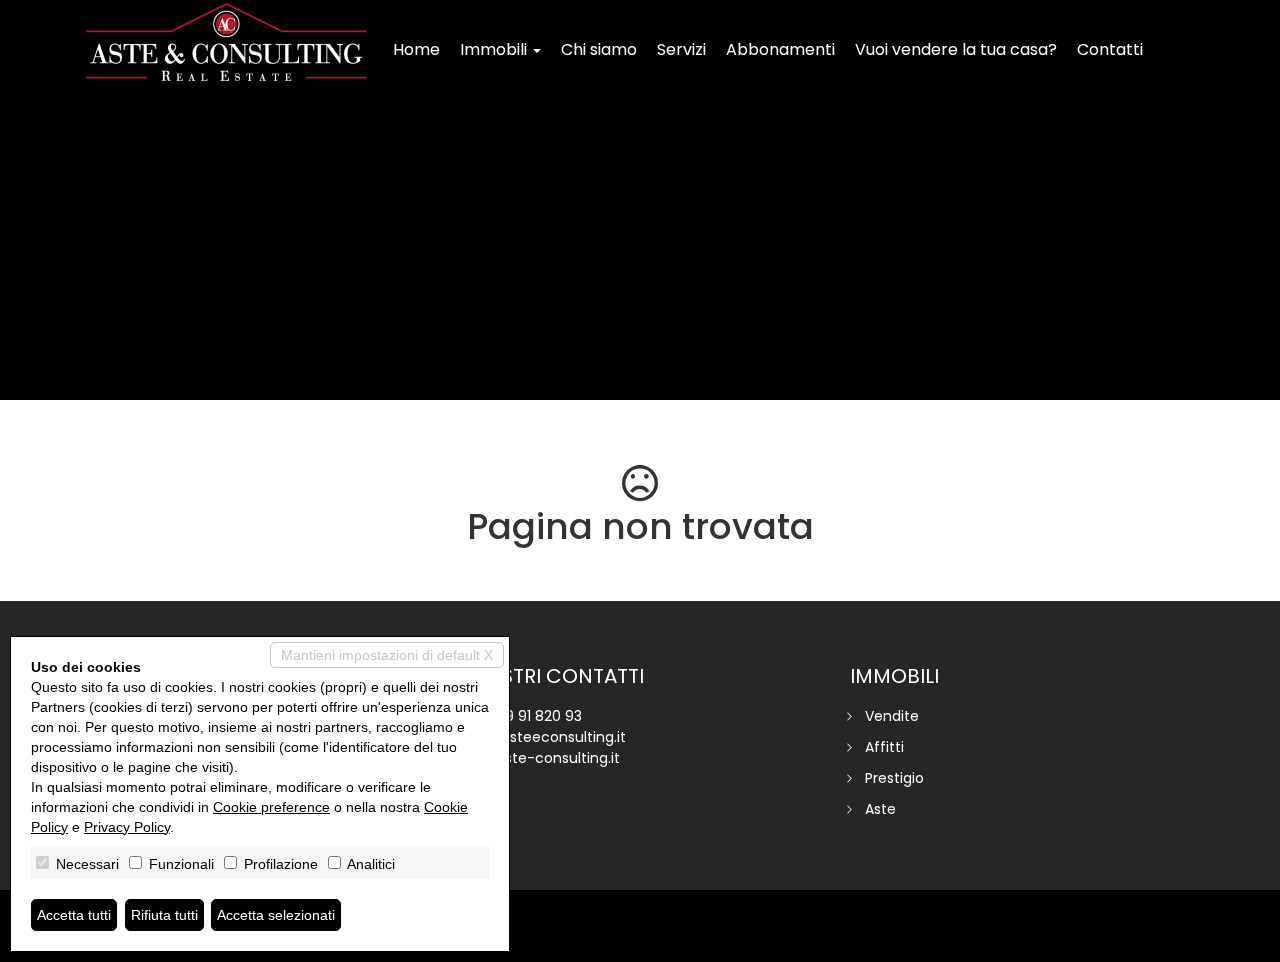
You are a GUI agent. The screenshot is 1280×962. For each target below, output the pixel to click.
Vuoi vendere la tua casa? (956, 49)
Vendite (892, 716)
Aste (880, 809)
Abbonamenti (780, 49)
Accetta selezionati (276, 915)
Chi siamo (599, 49)
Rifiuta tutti (164, 915)
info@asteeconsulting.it (543, 737)
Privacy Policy (127, 827)
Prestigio (894, 778)
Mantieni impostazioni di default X (387, 655)
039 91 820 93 (535, 716)
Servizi (681, 49)
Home (416, 49)
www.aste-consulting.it (540, 758)
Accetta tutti (74, 915)
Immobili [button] (495, 49)
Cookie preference (271, 807)
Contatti (1110, 49)
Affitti (884, 747)
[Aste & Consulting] (226, 42)
